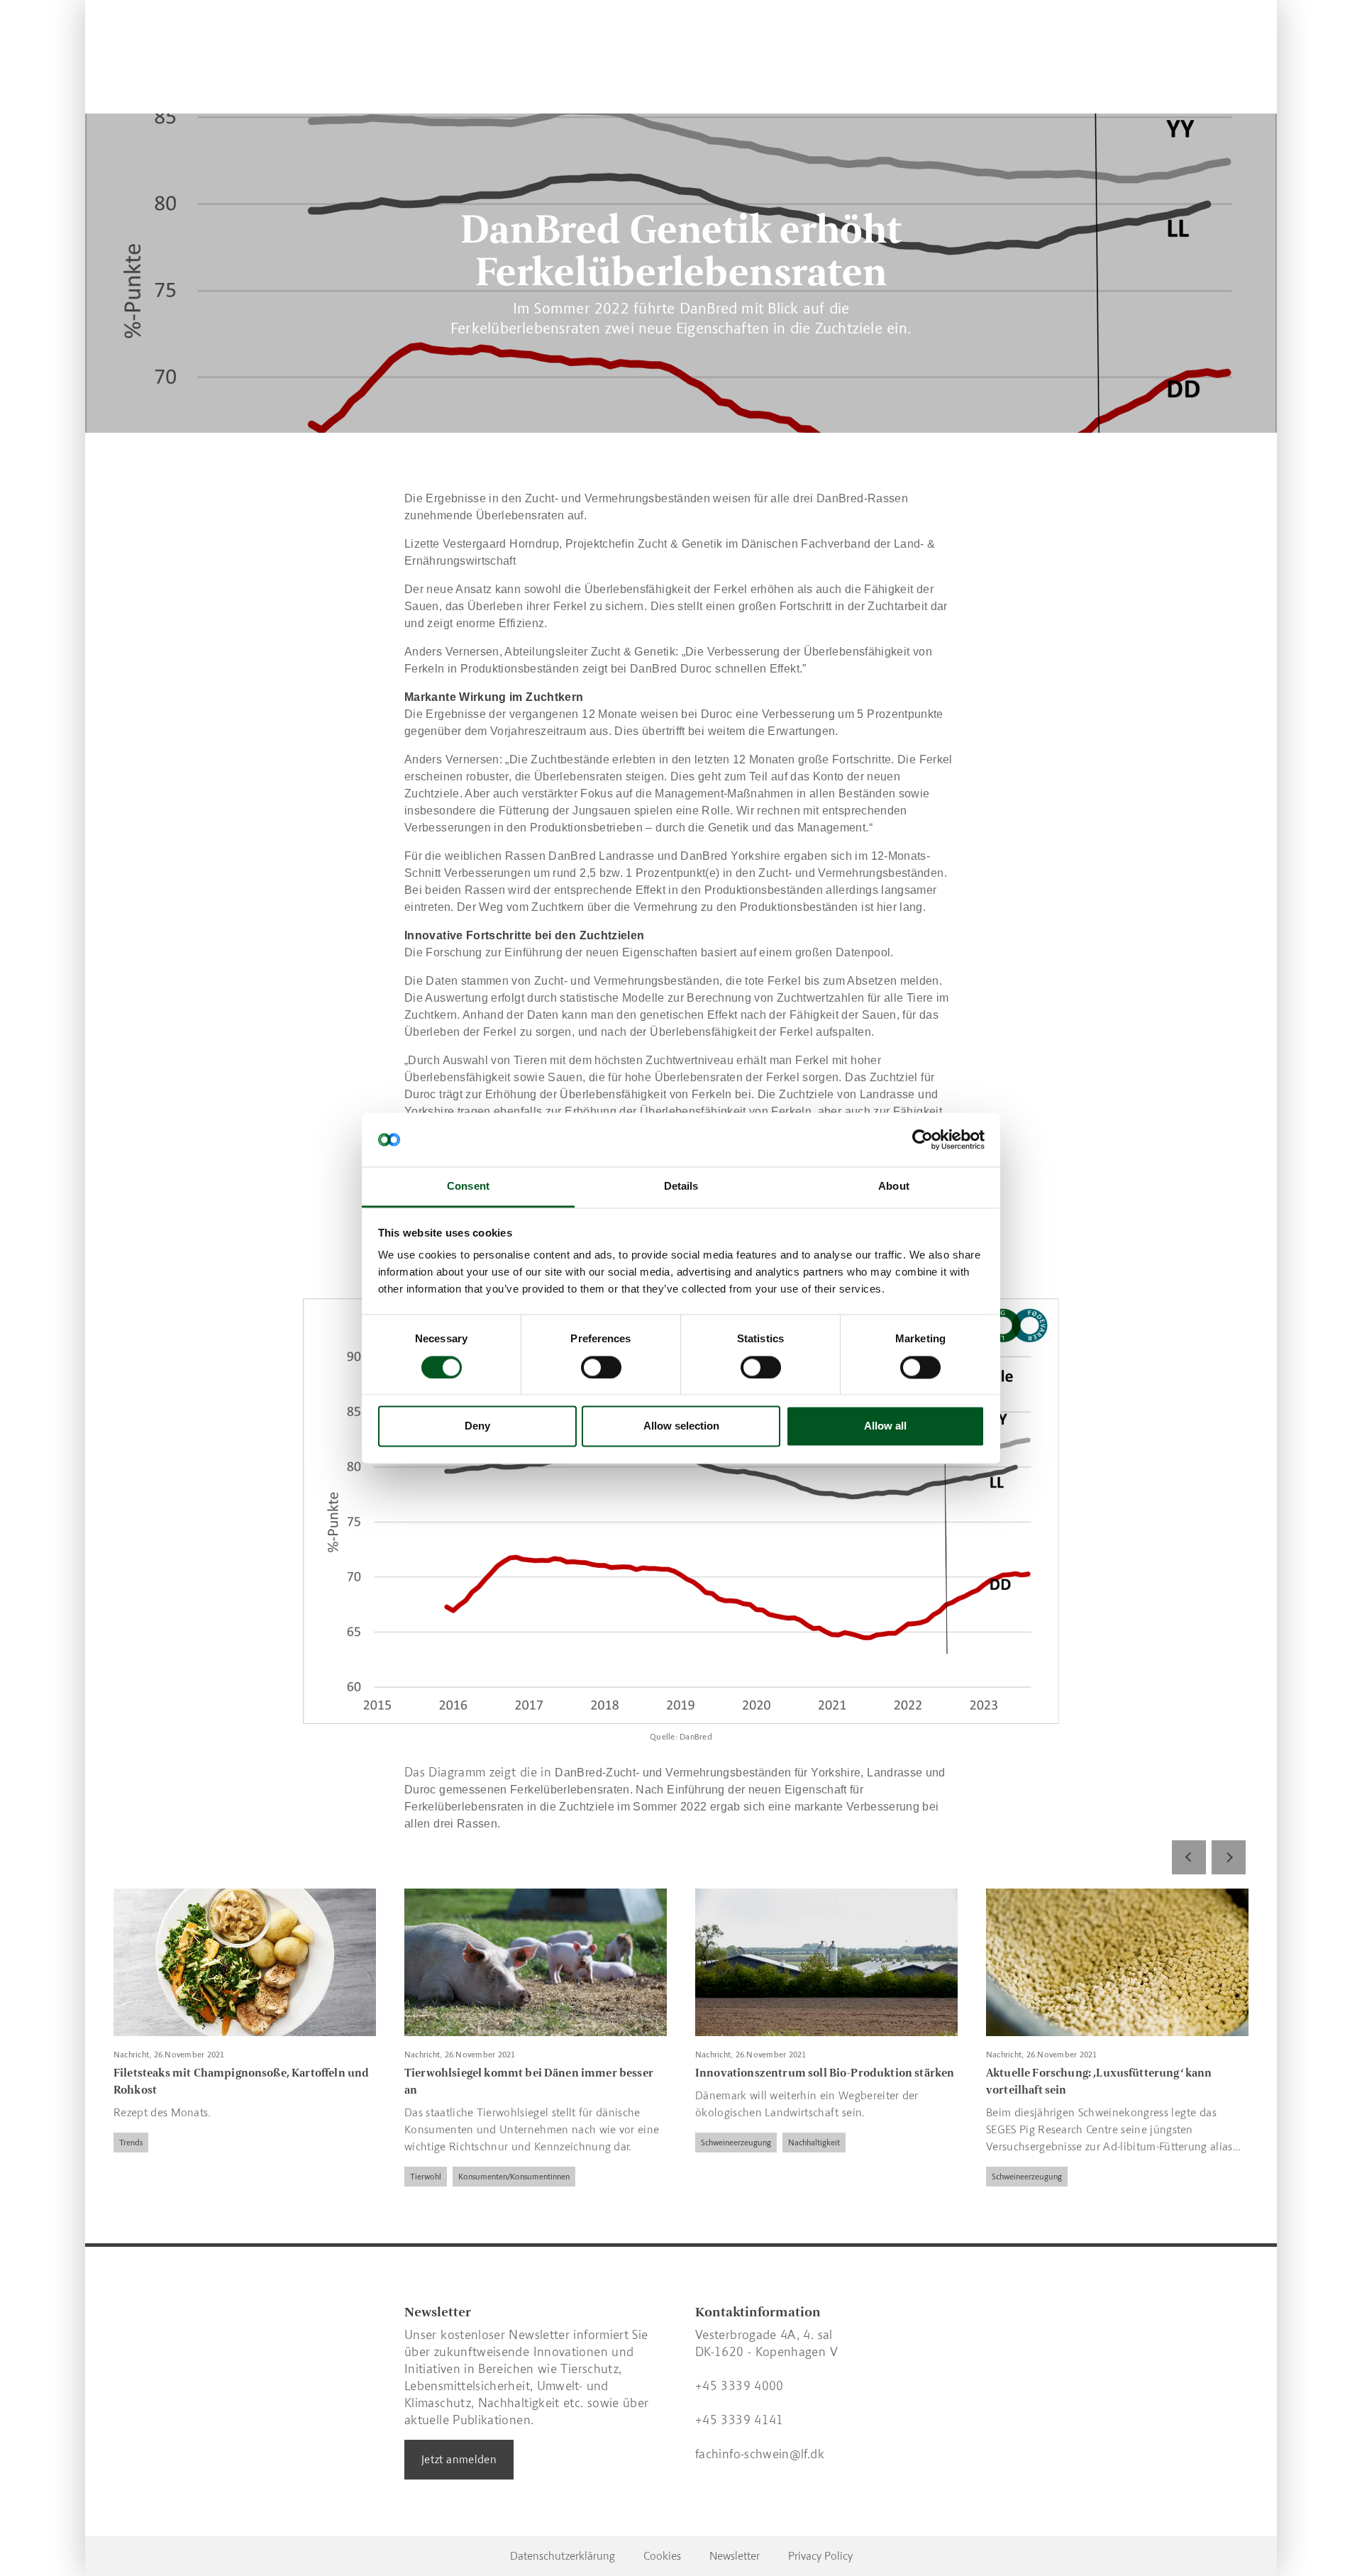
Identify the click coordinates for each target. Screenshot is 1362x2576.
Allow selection (681, 1426)
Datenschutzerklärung (563, 2556)
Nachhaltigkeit (814, 2143)
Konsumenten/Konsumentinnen (514, 2177)
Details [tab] (681, 1187)
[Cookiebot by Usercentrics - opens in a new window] (923, 1139)
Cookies (662, 2556)
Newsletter (735, 2556)
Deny (477, 1426)
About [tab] (894, 1187)
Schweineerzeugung (736, 2143)
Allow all (885, 1426)
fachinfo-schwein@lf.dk (760, 2454)
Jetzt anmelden (459, 2459)
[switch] (601, 1367)
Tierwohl (426, 2177)
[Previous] (1189, 1857)
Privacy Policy (820, 2556)
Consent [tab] (468, 1187)
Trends (131, 2143)
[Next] (1229, 1857)
